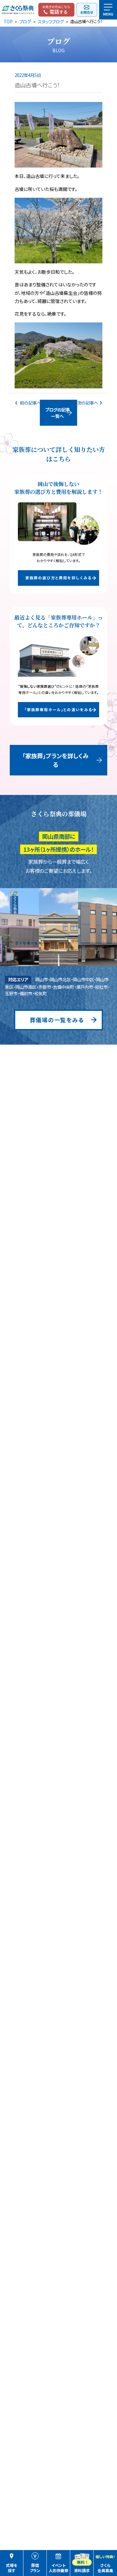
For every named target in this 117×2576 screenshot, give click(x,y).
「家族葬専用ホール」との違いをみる (59, 710)
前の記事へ (30, 403)
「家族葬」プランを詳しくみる (56, 760)
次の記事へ (88, 403)
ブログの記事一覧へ (58, 413)
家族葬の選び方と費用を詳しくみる (58, 578)
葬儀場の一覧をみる (57, 1020)
